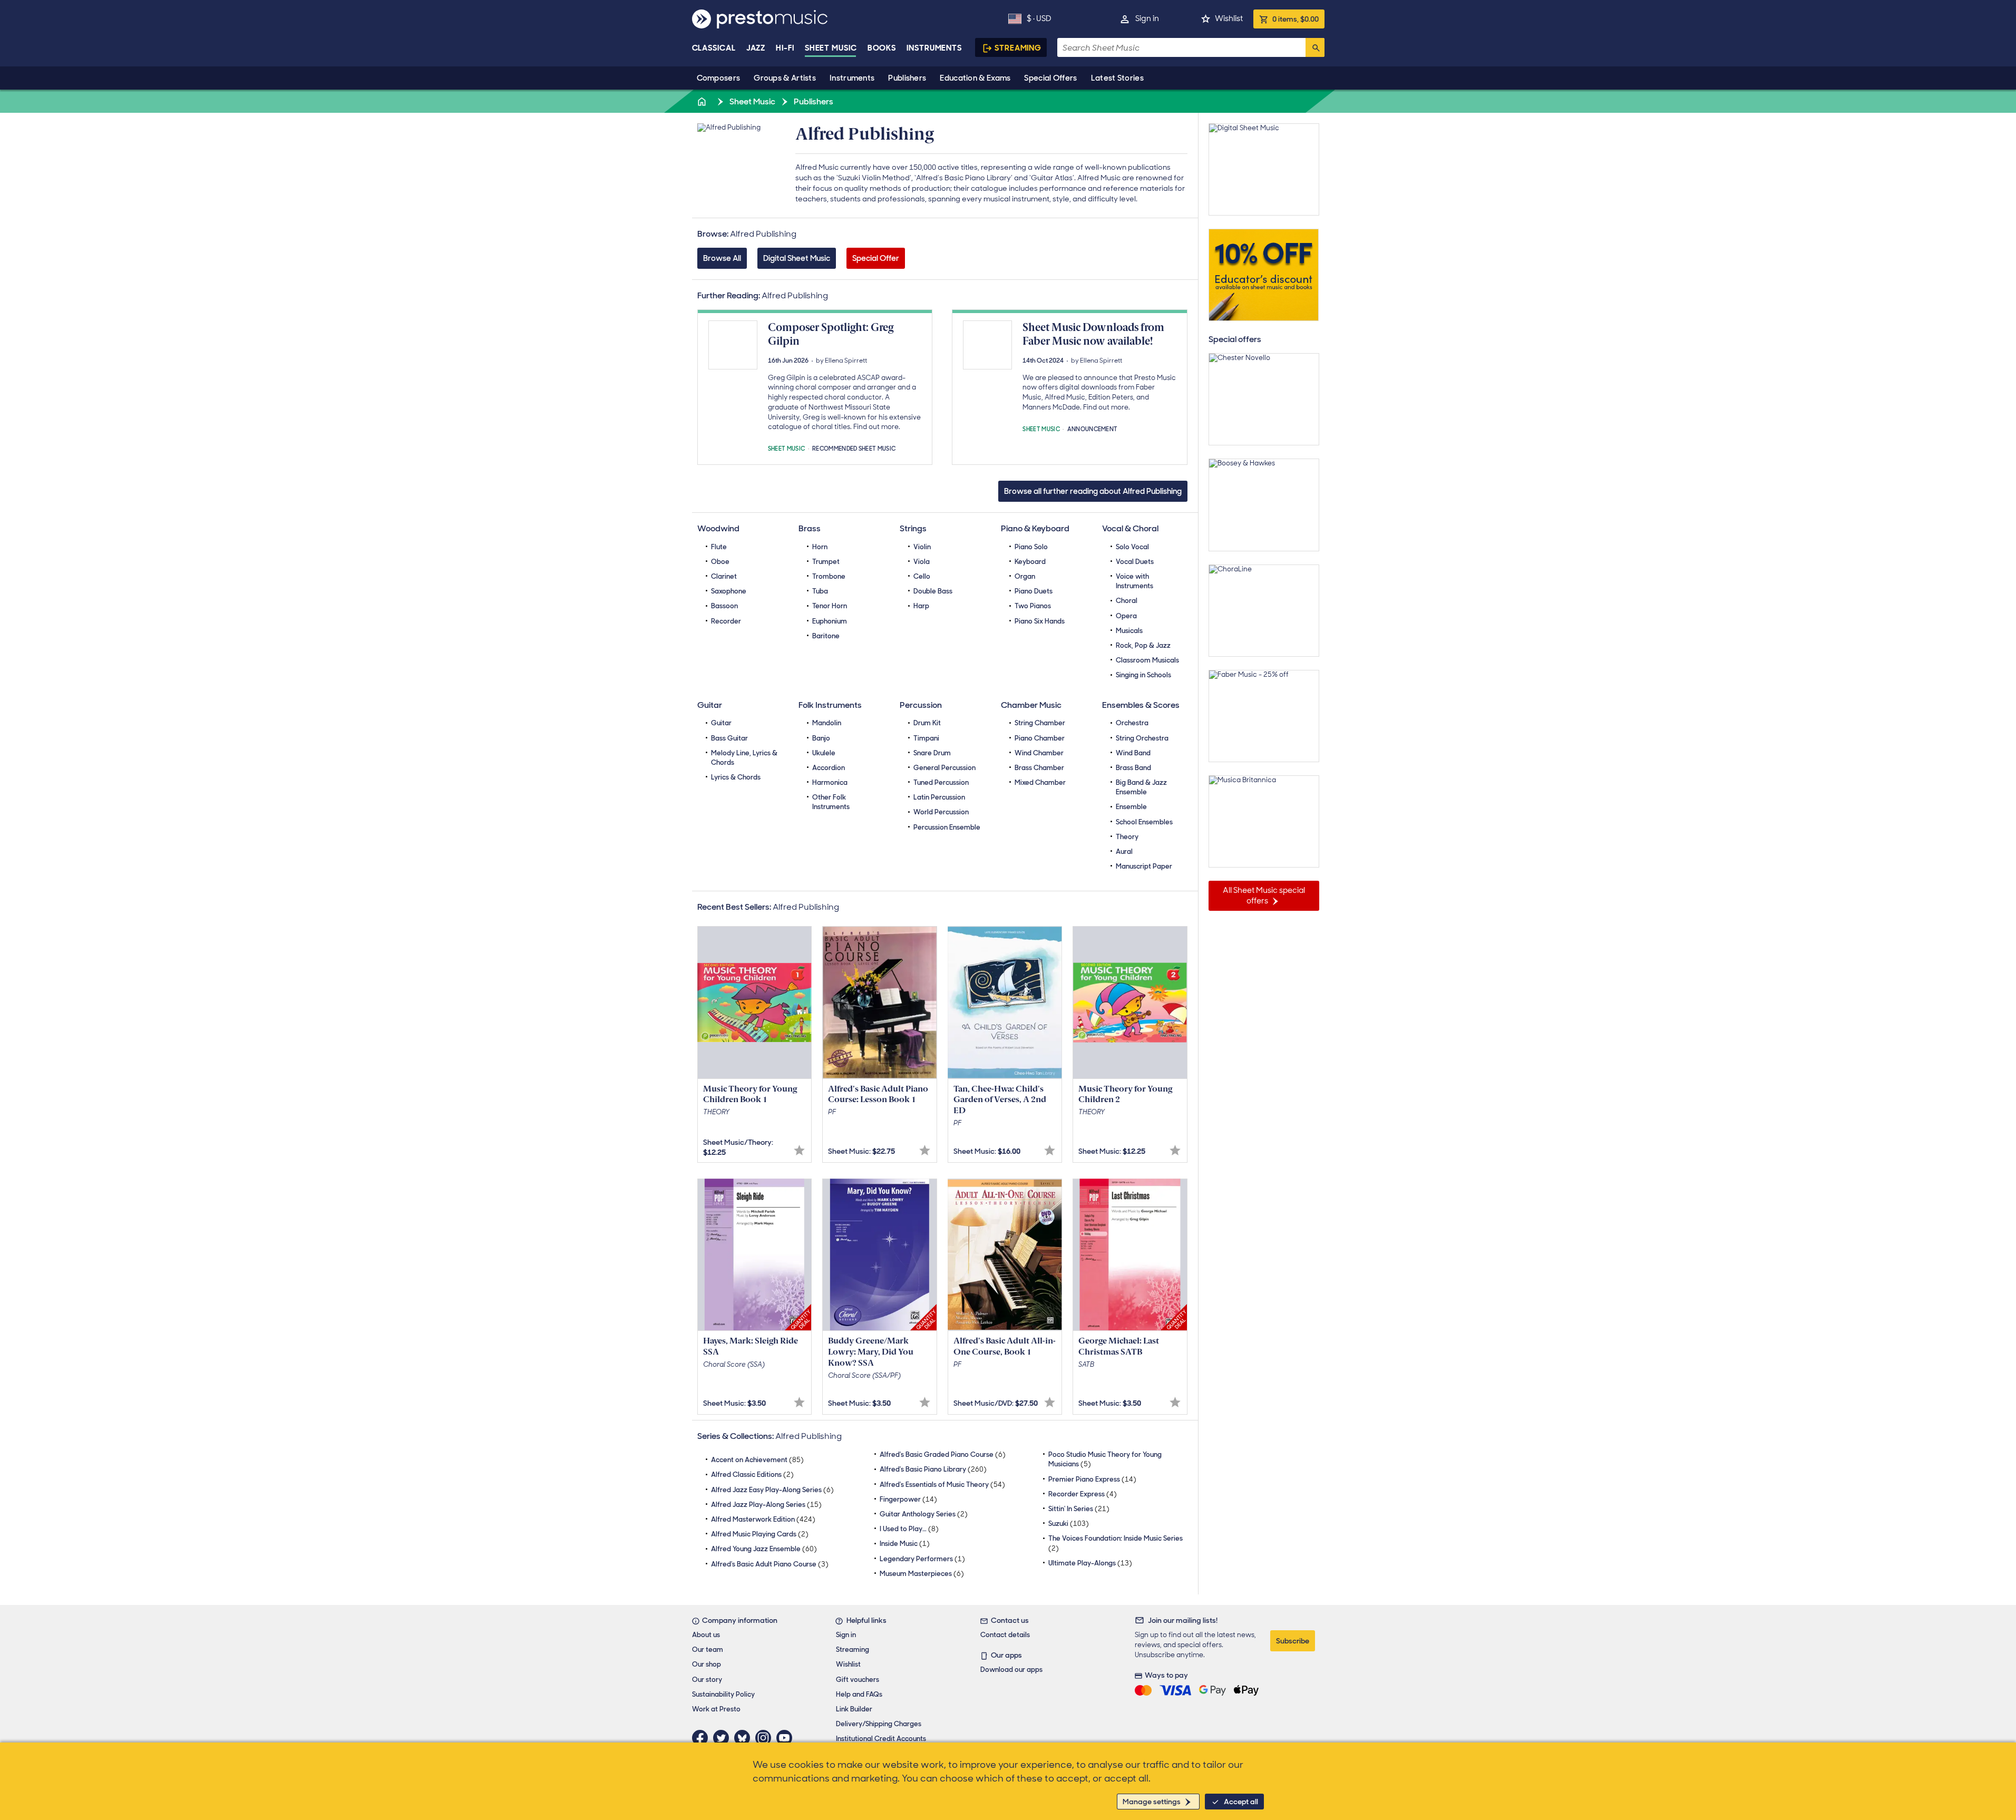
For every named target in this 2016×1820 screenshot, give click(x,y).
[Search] (1315, 47)
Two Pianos (1033, 606)
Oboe (720, 562)
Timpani (926, 738)
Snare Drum (932, 753)
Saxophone (729, 591)
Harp (921, 606)
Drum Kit (927, 723)
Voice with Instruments (1134, 581)
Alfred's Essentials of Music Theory (942, 1485)
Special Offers (1050, 78)
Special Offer (876, 258)
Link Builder (854, 1709)
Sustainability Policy (723, 1694)
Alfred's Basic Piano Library (933, 1469)
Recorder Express (1083, 1494)
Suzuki (1069, 1524)
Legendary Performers (922, 1559)
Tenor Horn (830, 606)
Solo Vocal (1132, 547)
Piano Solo (1031, 547)
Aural (1124, 851)
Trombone (829, 576)
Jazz (756, 48)
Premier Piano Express (1092, 1479)
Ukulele (824, 753)
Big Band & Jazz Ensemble (1141, 787)
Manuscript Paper (1144, 866)
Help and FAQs (859, 1694)
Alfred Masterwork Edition (763, 1519)
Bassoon (724, 606)
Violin (922, 547)
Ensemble (1131, 807)
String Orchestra (1142, 738)
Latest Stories (1117, 78)
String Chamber (1040, 723)
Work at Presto (716, 1709)
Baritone (826, 636)
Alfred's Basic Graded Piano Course (943, 1454)
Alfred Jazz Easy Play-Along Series (772, 1490)
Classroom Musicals (1147, 660)
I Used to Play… (909, 1529)
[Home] (703, 101)
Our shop (707, 1664)
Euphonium (830, 621)
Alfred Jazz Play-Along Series (766, 1505)
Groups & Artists (785, 78)
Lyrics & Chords (736, 777)
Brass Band (1133, 768)
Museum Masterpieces (922, 1574)
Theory (1127, 837)
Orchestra (1132, 723)
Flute (719, 547)
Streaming (1018, 48)
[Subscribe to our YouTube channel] (787, 1738)
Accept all (1241, 1802)
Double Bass (933, 591)
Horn (820, 547)
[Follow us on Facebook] (703, 1738)
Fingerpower (908, 1499)
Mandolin (827, 723)
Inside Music (905, 1544)
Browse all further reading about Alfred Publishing (1093, 491)
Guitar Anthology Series (924, 1514)
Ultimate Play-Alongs (1090, 1563)
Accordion (829, 768)
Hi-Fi (785, 48)
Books (882, 48)
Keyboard (1030, 562)
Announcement (1093, 428)
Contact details (1005, 1635)
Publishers (907, 78)
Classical (714, 48)
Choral (1127, 601)
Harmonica (830, 782)
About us (706, 1635)
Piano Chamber (1040, 738)
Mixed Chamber (1040, 782)
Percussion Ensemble (947, 827)
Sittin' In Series (1079, 1509)
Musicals (1129, 631)
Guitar (721, 723)
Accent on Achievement (757, 1460)
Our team (708, 1649)
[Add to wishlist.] (799, 1150)
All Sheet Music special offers (1264, 896)
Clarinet (724, 576)
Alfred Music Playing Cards (760, 1534)
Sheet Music (831, 48)
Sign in (1147, 18)
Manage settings (1152, 1802)
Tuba (820, 591)
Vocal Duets (1135, 562)
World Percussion (941, 812)
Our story (707, 1680)
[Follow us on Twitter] (724, 1738)
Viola (922, 562)
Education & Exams (975, 78)
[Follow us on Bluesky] (745, 1738)
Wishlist (1229, 18)
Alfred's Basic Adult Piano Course (770, 1564)
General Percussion (944, 768)
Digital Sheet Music (797, 258)
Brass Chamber (1039, 768)
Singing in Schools (1143, 675)
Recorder (726, 621)
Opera (1126, 616)
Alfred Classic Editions (752, 1475)
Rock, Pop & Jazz (1143, 645)
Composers (719, 78)
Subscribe (1293, 1641)
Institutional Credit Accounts (881, 1739)
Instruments (852, 78)
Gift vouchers (858, 1680)
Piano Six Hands (1040, 621)
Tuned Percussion (941, 782)
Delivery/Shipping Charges (879, 1724)
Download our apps (1011, 1670)
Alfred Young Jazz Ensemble (764, 1549)
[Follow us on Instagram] (766, 1738)
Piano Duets (1034, 591)
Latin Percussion (939, 797)
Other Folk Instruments (831, 802)
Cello (922, 576)
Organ (1025, 576)
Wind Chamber (1039, 753)
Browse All (722, 258)
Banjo (821, 738)
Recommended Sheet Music (854, 448)
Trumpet (826, 562)
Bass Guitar (729, 738)
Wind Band (1133, 753)
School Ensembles (1144, 822)
